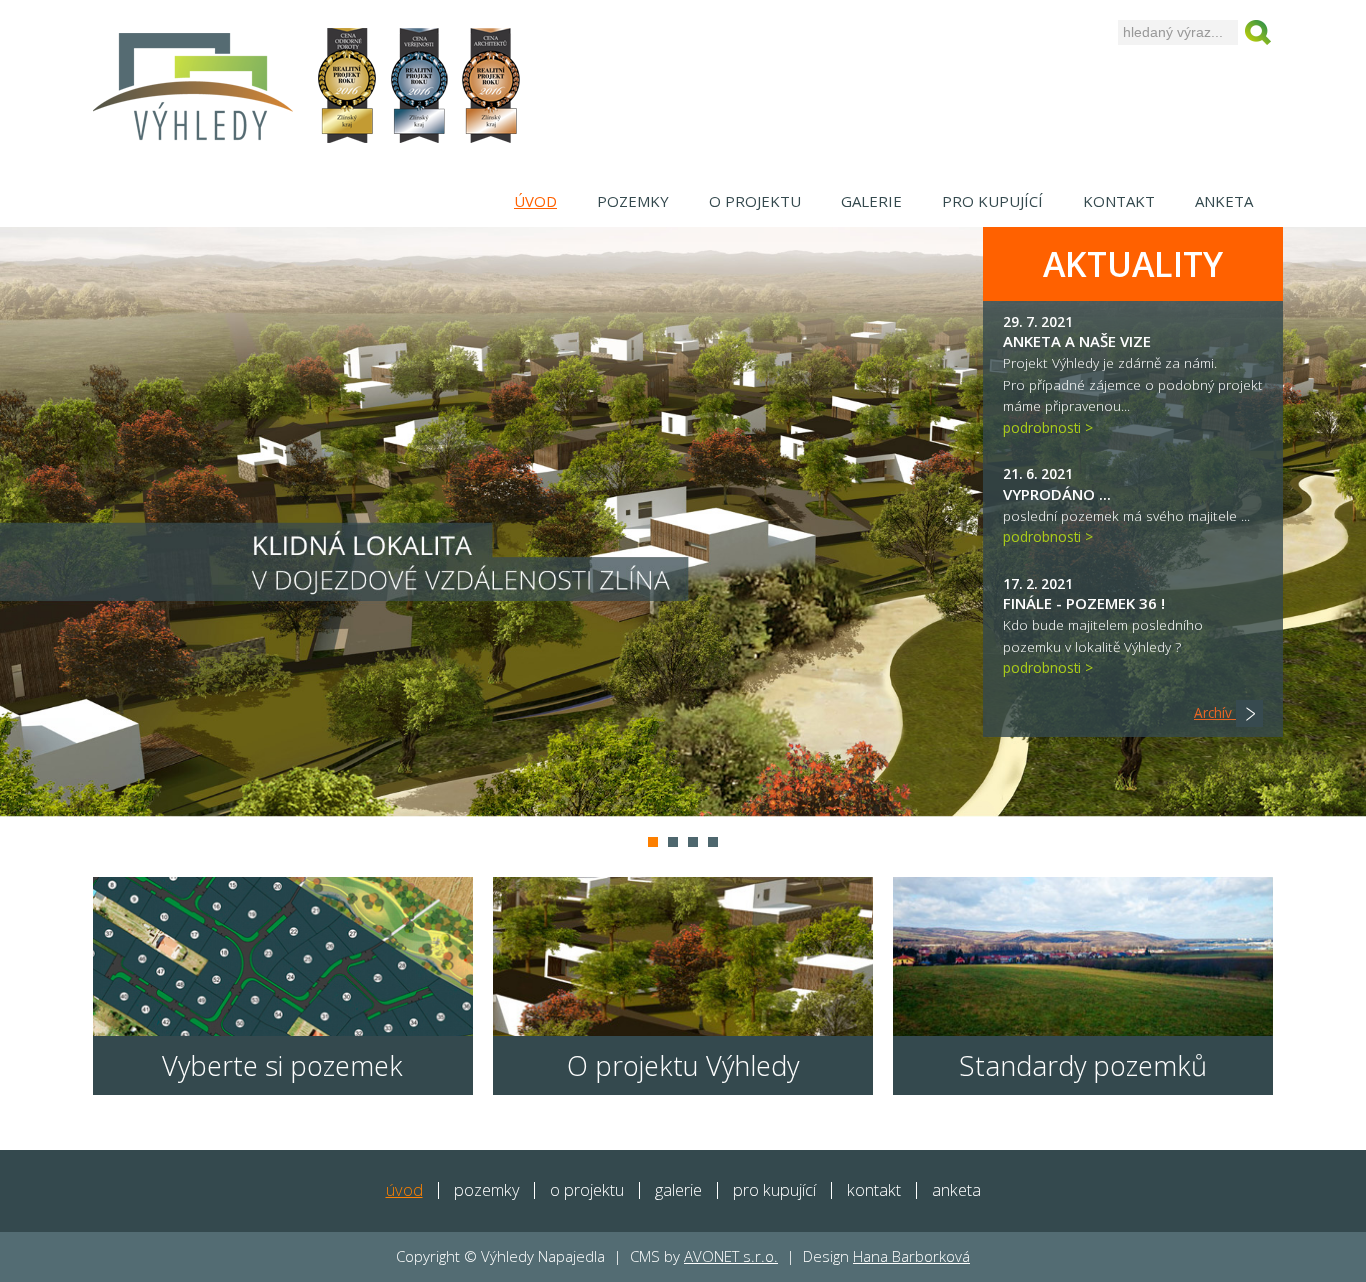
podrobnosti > (1048, 427)
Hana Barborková (911, 1256)
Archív (1215, 712)
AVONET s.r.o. (731, 1256)
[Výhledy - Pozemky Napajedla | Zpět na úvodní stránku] (193, 85)
